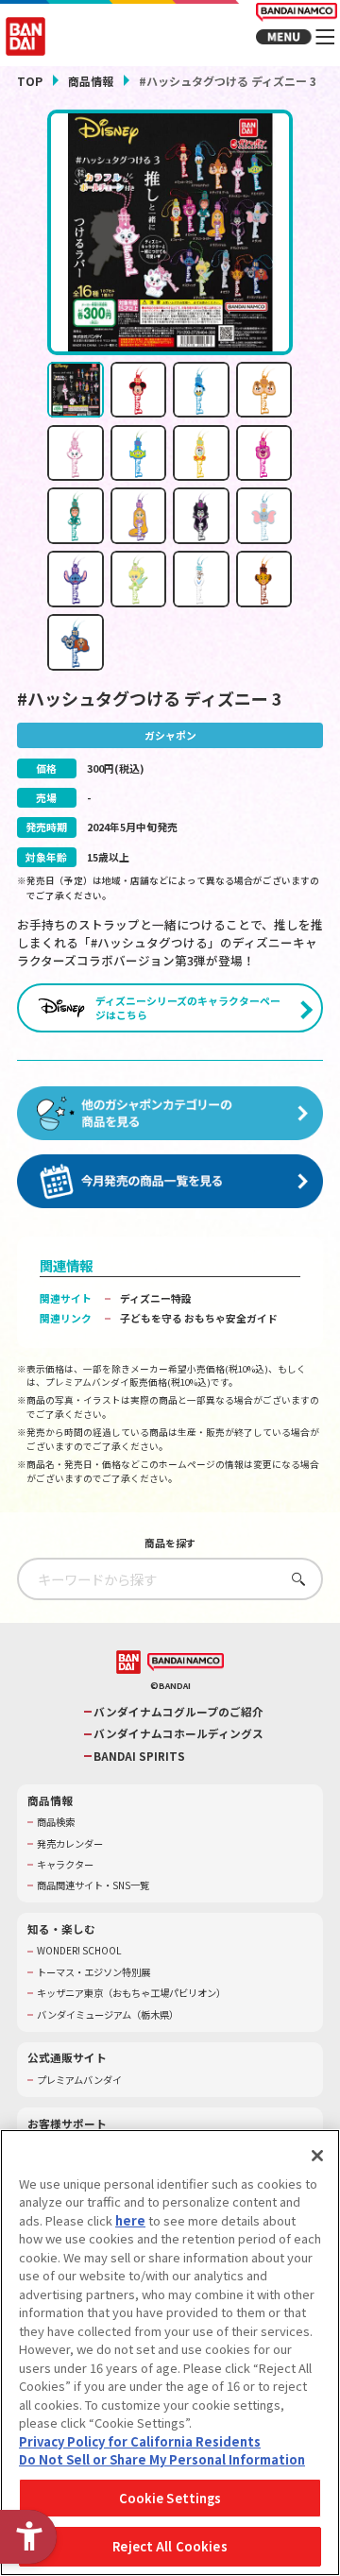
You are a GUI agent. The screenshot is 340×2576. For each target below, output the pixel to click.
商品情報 (91, 81)
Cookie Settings (170, 2498)
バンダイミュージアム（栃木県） (108, 2015)
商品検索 (56, 1822)
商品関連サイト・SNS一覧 (93, 1885)
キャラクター (65, 1865)
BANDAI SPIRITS (139, 1756)
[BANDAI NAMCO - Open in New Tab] (186, 1662)
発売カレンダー (70, 1844)
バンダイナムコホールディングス (178, 1733)
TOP (30, 81)
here (130, 2220)
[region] (170, 2353)
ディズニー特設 (156, 1298)
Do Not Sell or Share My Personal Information (162, 2459)
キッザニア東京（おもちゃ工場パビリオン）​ (131, 1993)
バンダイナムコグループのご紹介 (178, 1712)
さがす (294, 1579)
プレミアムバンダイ (79, 2080)
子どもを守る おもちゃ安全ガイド (199, 1318)
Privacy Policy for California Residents (140, 2441)
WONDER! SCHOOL (79, 1951)
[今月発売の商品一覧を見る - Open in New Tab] (170, 1181)
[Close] (317, 2156)
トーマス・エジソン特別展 (93, 1972)
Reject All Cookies (170, 2546)
